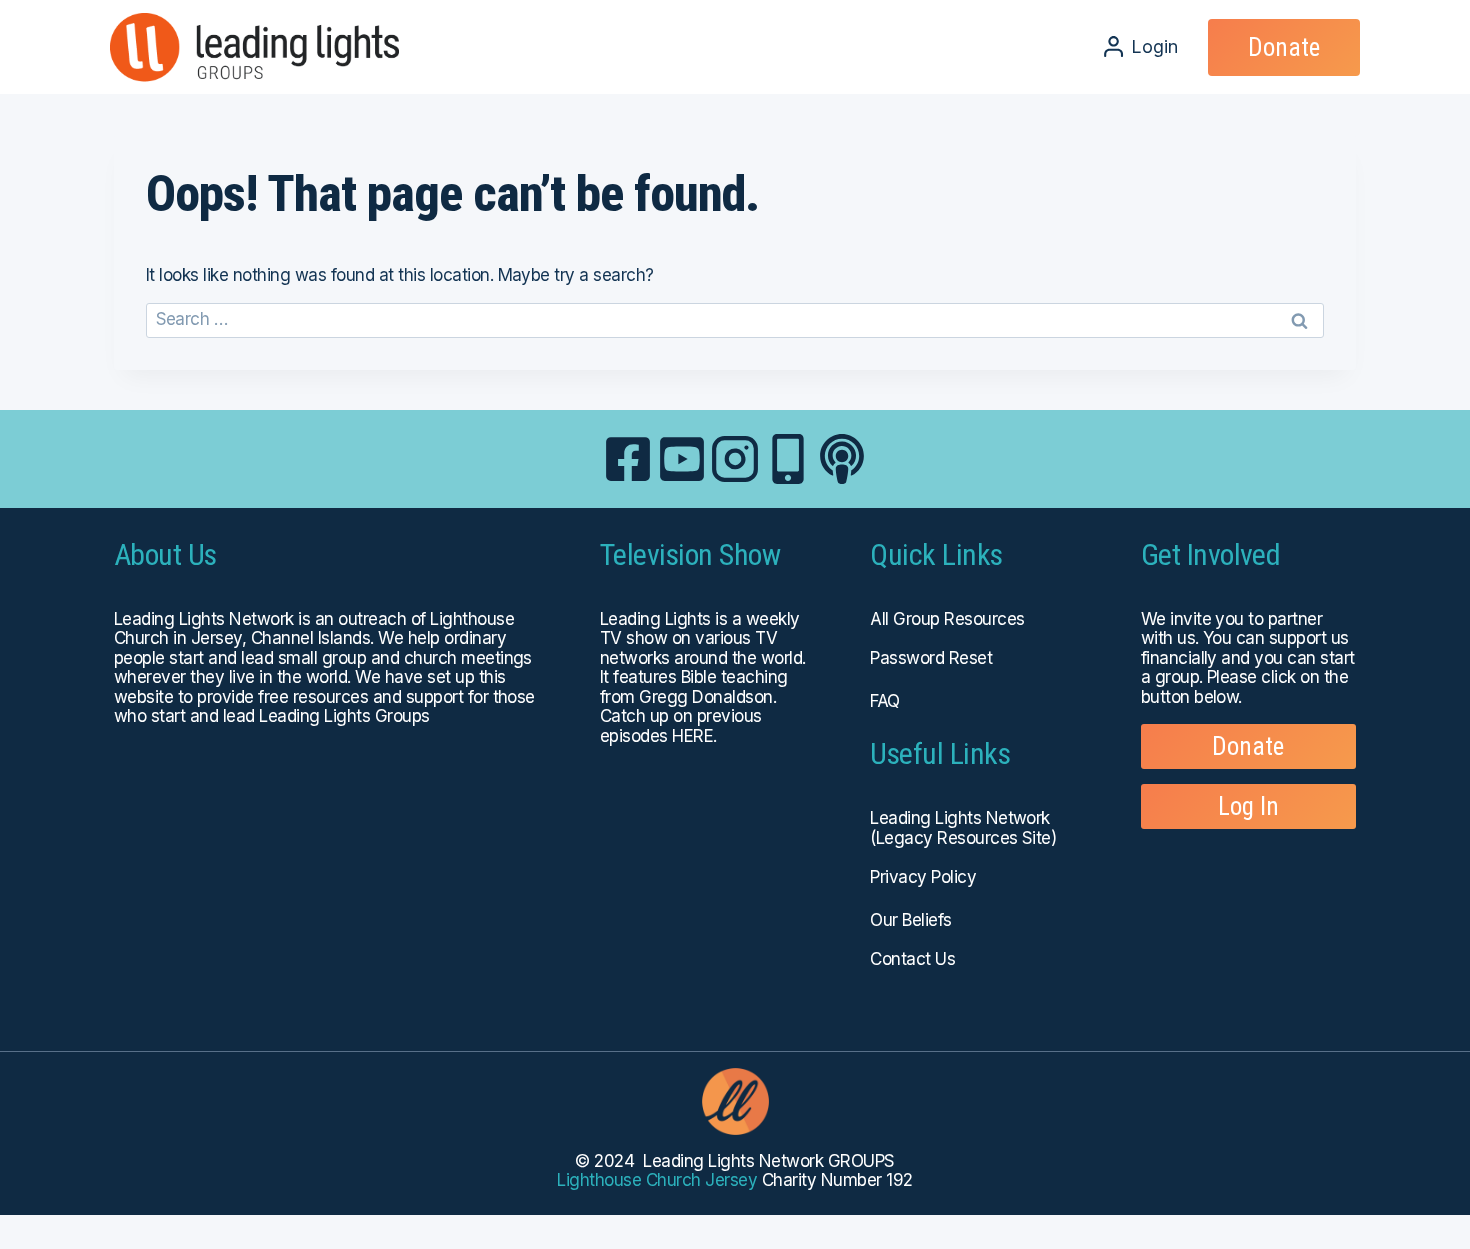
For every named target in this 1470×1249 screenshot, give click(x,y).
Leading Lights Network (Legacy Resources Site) (963, 828)
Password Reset (931, 658)
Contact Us (912, 959)
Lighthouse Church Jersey (657, 1180)
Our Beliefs (910, 920)
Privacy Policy (923, 877)
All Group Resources (947, 619)
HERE (692, 736)
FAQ (884, 701)
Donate (1284, 47)
